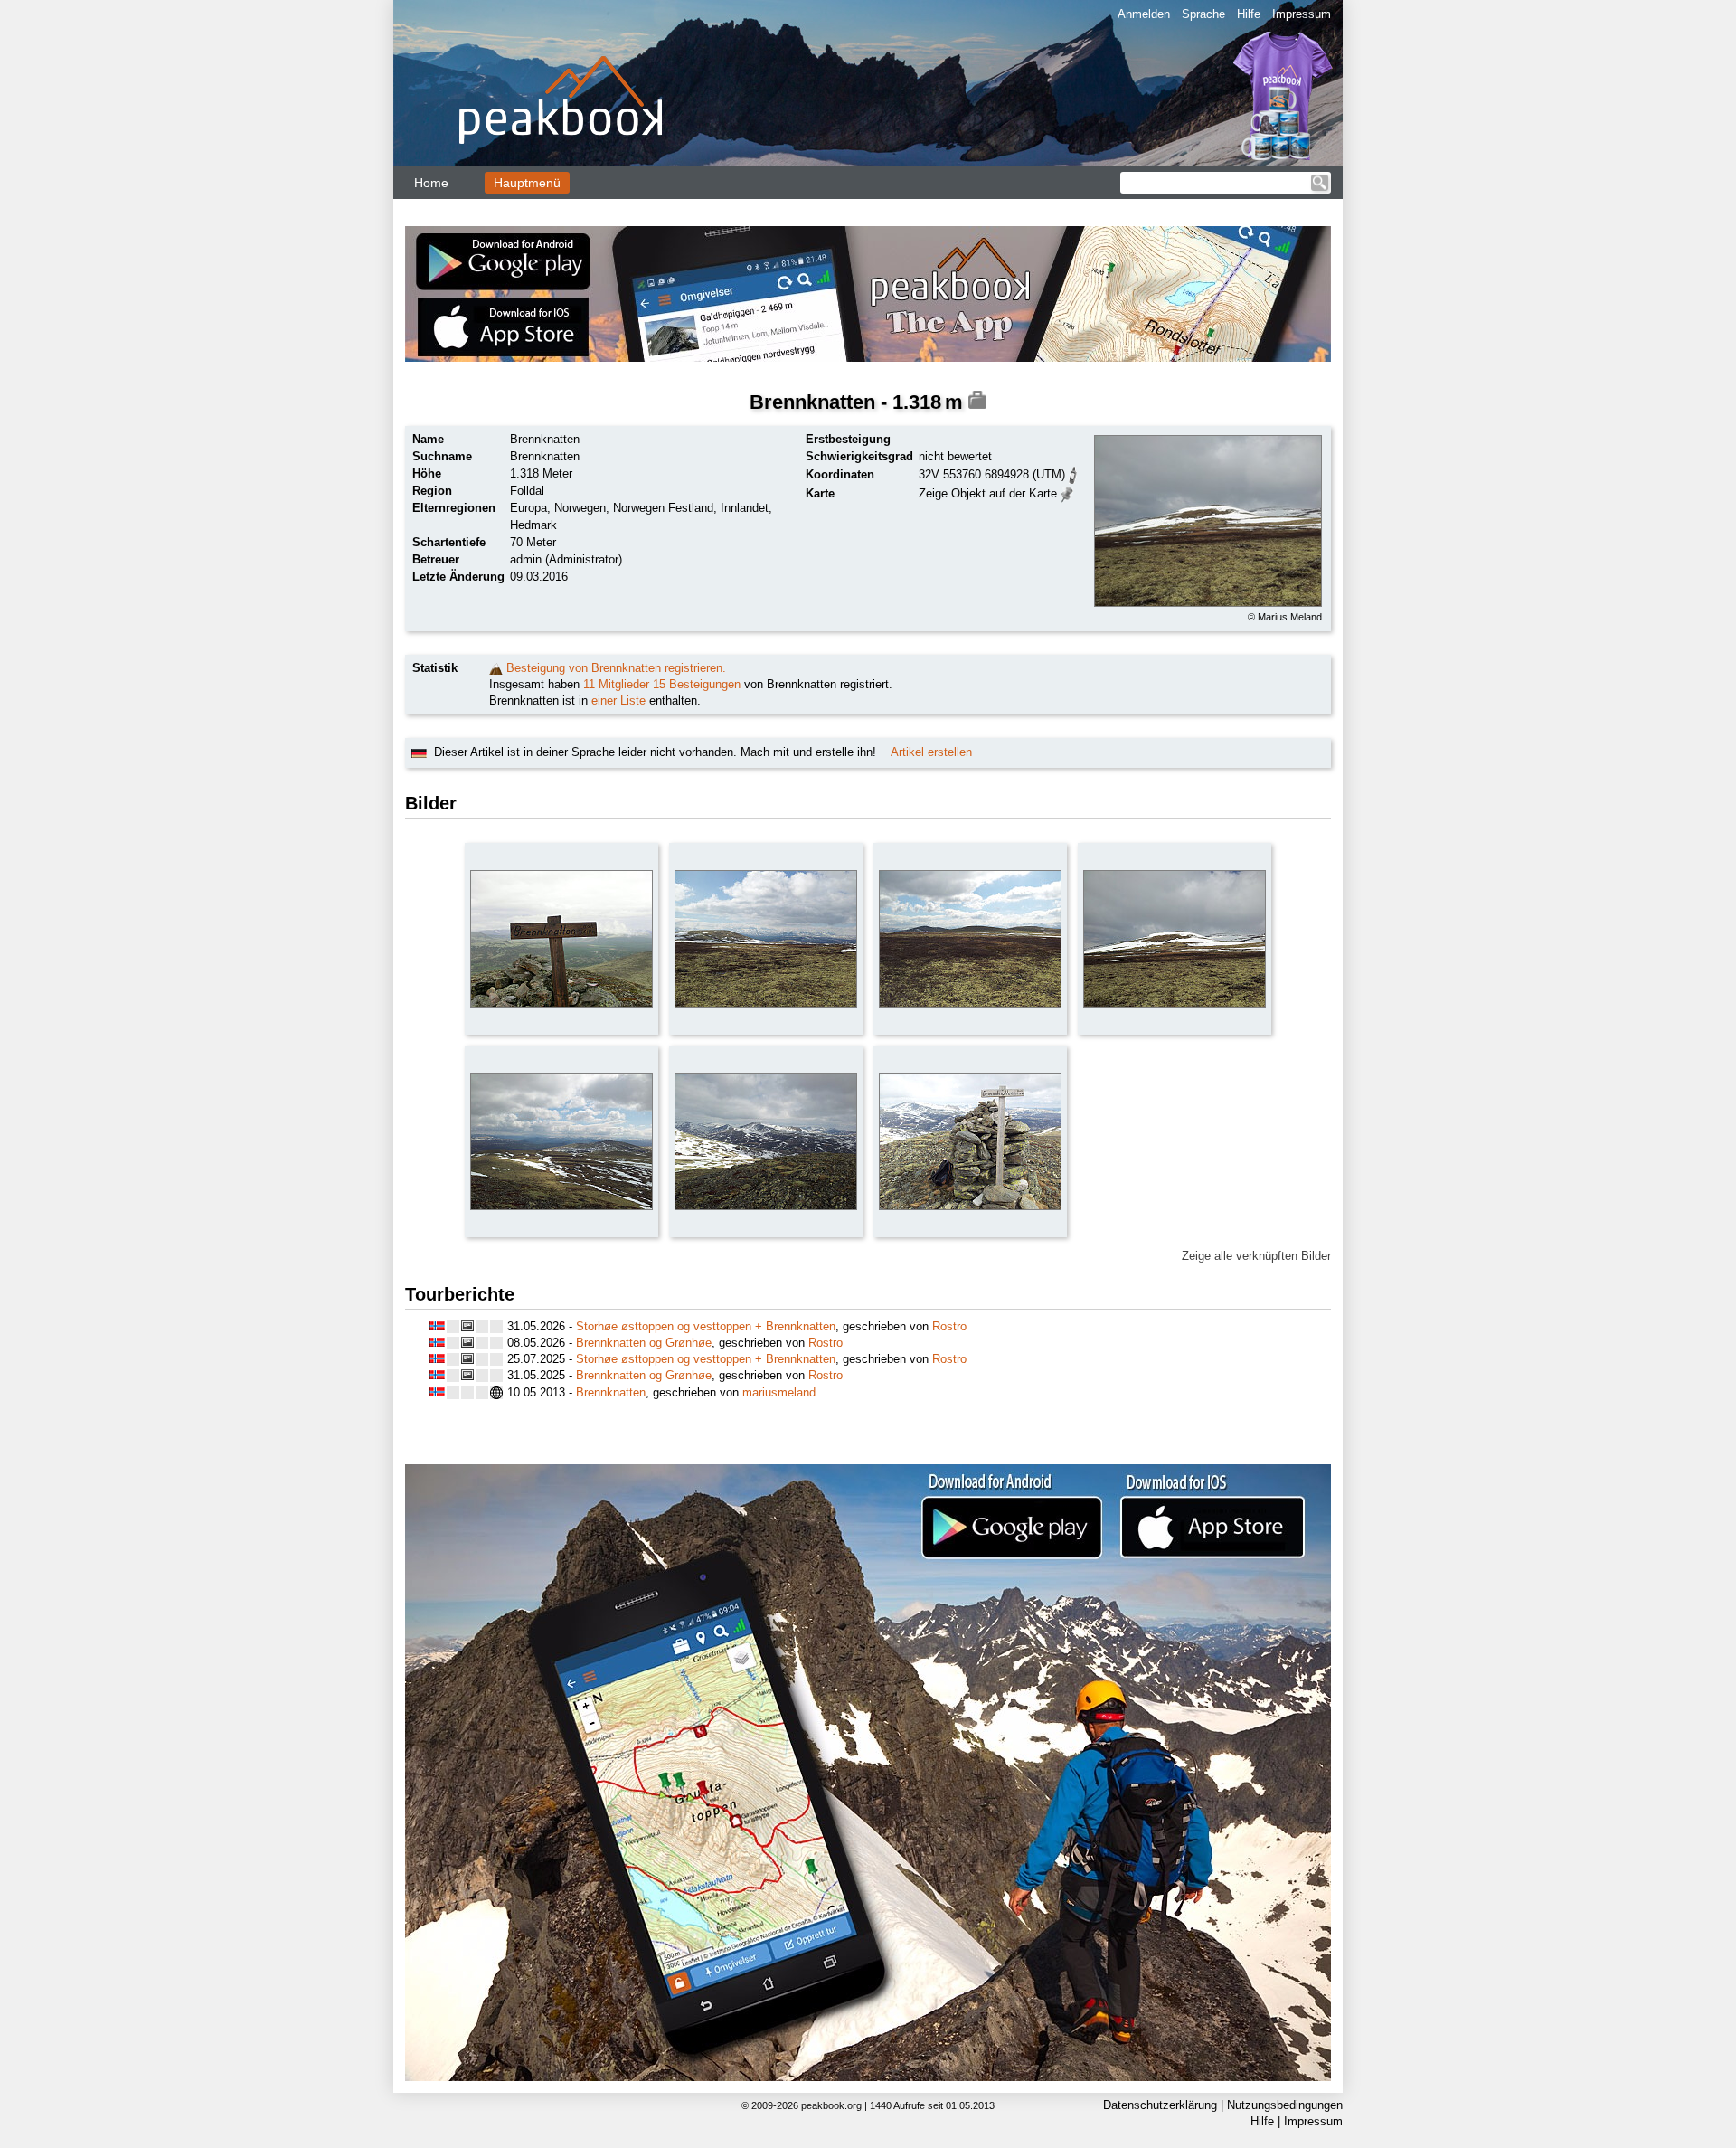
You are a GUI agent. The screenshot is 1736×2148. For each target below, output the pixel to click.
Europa (528, 508)
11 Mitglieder (616, 684)
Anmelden (1144, 14)
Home (431, 183)
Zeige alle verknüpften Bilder (1256, 1256)
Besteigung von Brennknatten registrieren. (616, 668)
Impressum (1302, 14)
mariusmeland (779, 1392)
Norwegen (580, 508)
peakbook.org (831, 2105)
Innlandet (745, 508)
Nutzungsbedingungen (1285, 2105)
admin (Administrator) (566, 559)
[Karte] (1067, 492)
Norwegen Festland (663, 508)
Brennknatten (611, 1392)
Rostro (949, 1326)
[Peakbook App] (868, 294)
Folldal (527, 491)
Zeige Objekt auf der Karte (988, 493)
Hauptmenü (527, 183)
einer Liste (618, 700)
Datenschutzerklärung (1160, 2105)
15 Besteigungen (697, 684)
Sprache (1203, 14)
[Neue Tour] (496, 668)
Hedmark (533, 525)
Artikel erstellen (931, 752)
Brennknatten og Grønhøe (644, 1343)
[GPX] (1073, 473)
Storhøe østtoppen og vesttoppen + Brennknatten (706, 1326)
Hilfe (1249, 14)
